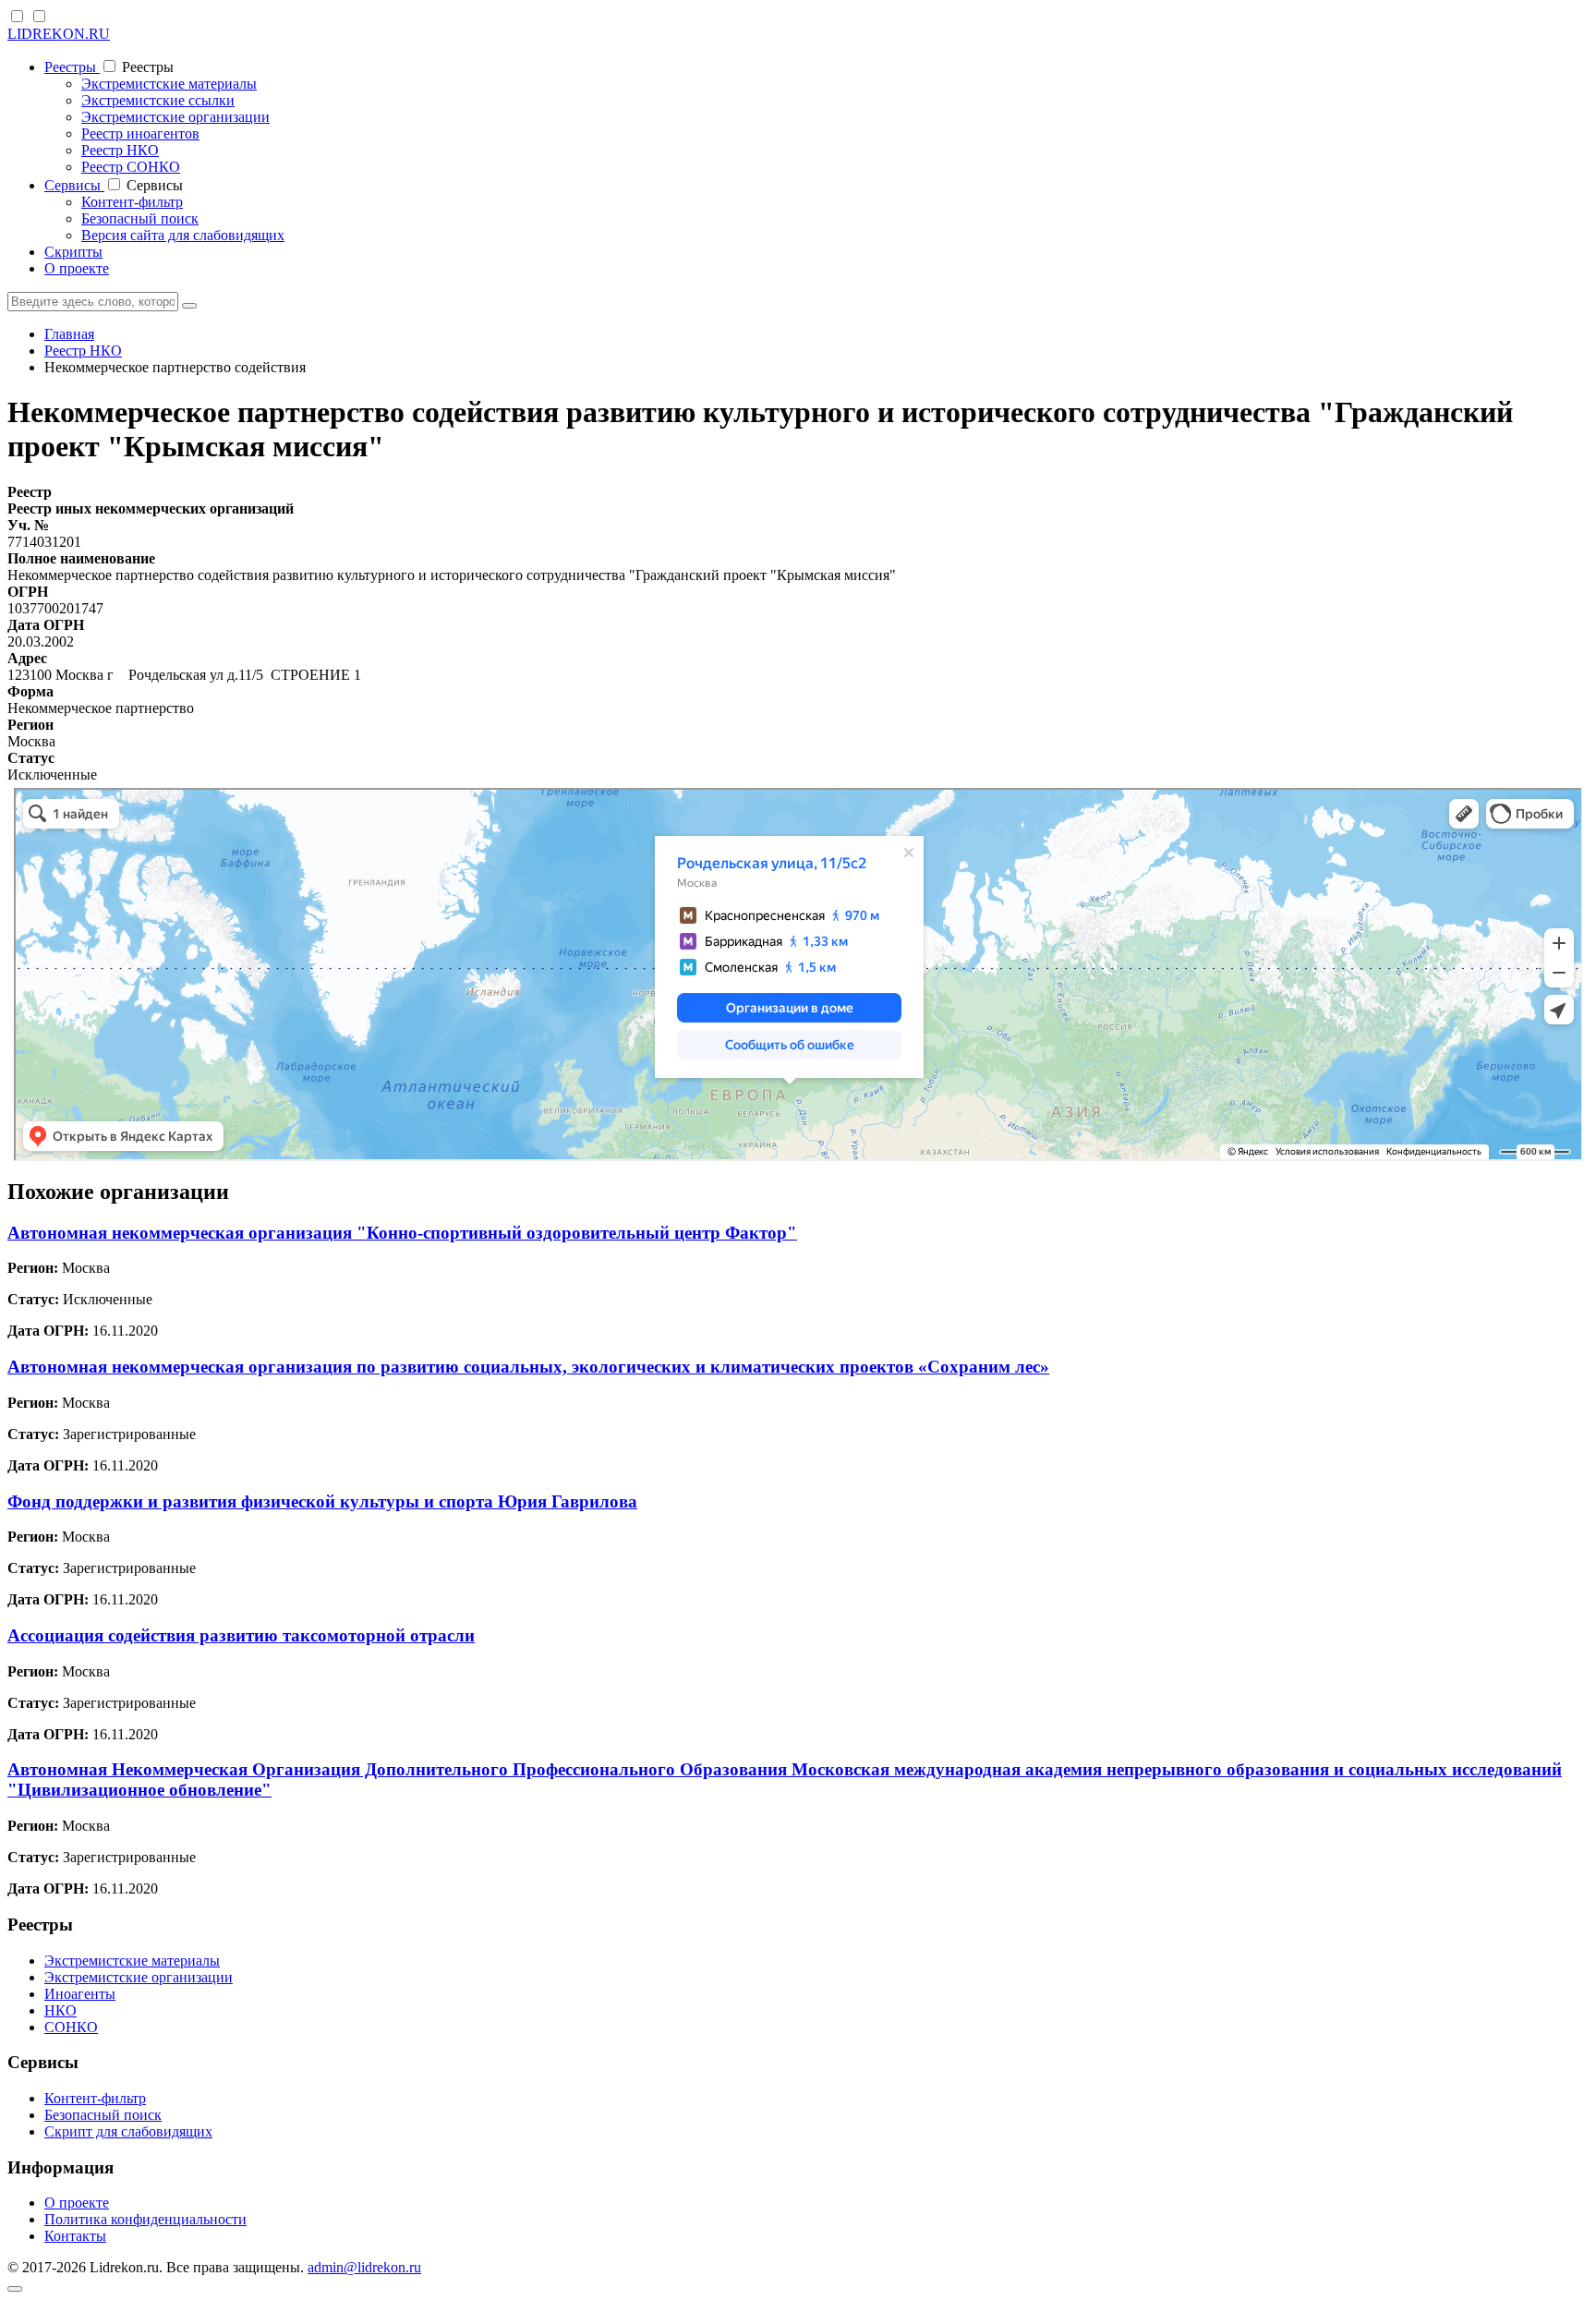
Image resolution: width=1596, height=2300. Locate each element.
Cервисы (74, 185)
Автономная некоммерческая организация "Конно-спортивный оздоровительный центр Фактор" (402, 1233)
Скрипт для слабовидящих (128, 2131)
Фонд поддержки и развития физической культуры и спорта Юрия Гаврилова (322, 1501)
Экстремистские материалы (169, 84)
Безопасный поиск (140, 218)
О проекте (77, 268)
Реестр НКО (120, 150)
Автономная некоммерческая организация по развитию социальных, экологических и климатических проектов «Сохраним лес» (528, 1367)
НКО (60, 2010)
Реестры (72, 67)
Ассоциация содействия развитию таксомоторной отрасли (241, 1635)
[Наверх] (15, 2289)
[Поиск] (189, 306)
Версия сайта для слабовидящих (183, 235)
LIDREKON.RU (59, 34)
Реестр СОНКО (131, 167)
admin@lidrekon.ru (364, 2267)
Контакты (75, 2236)
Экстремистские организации (175, 117)
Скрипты (73, 252)
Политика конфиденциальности (145, 2219)
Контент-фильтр (132, 202)
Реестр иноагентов (140, 133)
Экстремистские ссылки (158, 100)
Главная (69, 334)
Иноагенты (80, 1994)
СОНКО (71, 2027)
